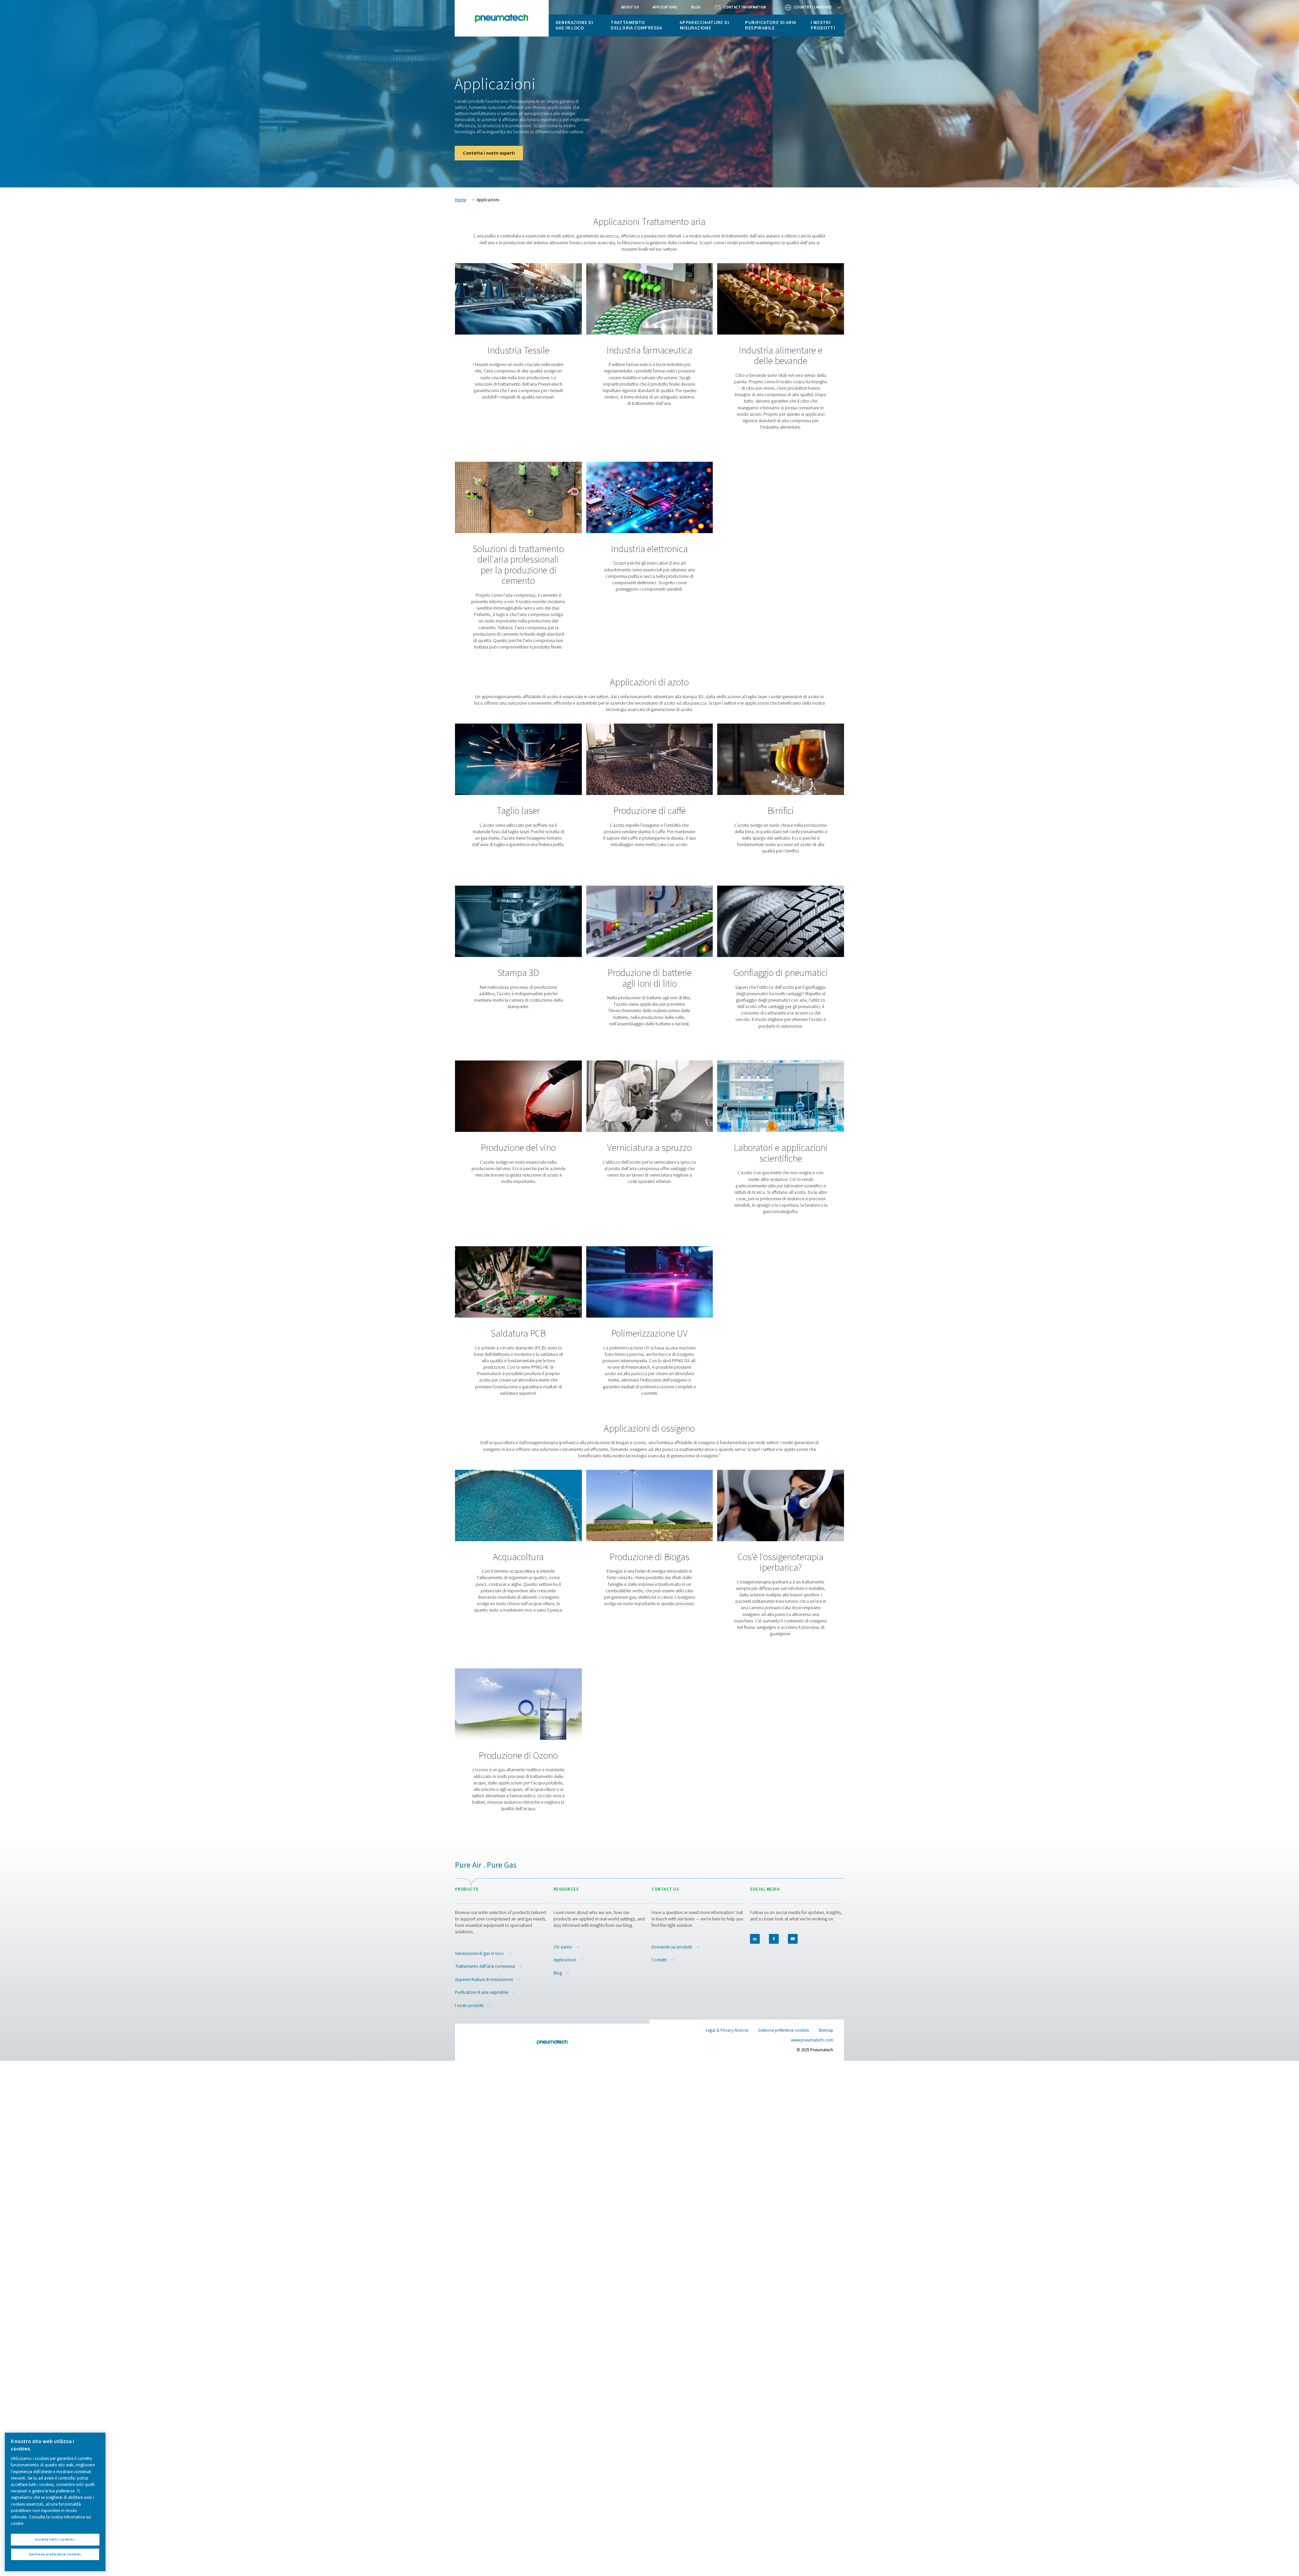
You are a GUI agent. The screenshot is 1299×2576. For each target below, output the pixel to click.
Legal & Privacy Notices (727, 2030)
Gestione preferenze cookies (783, 2031)
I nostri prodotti (823, 25)
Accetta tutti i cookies (55, 2539)
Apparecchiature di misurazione (704, 25)
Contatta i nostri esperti (489, 153)
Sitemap (826, 2030)
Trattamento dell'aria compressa (636, 25)
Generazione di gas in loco (574, 25)
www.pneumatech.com (812, 2040)
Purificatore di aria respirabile (770, 25)
